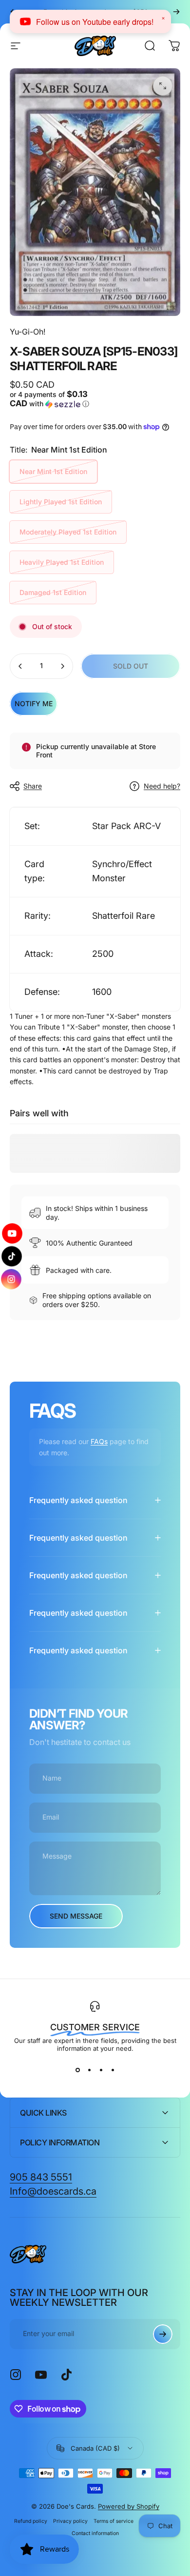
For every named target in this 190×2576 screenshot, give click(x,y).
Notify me (34, 703)
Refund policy (31, 2521)
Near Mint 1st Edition (53, 471)
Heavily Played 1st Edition (62, 562)
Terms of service (114, 2521)
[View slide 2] (89, 2070)
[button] (51, 399)
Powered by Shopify (129, 2506)
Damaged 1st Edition (53, 592)
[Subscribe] (163, 2334)
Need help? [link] (162, 786)
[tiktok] (12, 1256)
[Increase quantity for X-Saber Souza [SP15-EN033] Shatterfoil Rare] (62, 666)
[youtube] (12, 1234)
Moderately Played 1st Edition (68, 532)
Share (33, 786)
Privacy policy (70, 2521)
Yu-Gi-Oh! (28, 332)
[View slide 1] (77, 2070)
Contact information (95, 2533)
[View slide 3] (101, 2070)
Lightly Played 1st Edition (61, 502)
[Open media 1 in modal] (163, 86)
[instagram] (12, 1278)
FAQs (99, 1441)
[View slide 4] (113, 2070)
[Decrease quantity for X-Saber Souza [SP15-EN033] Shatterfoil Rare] (20, 666)
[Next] (176, 12)
